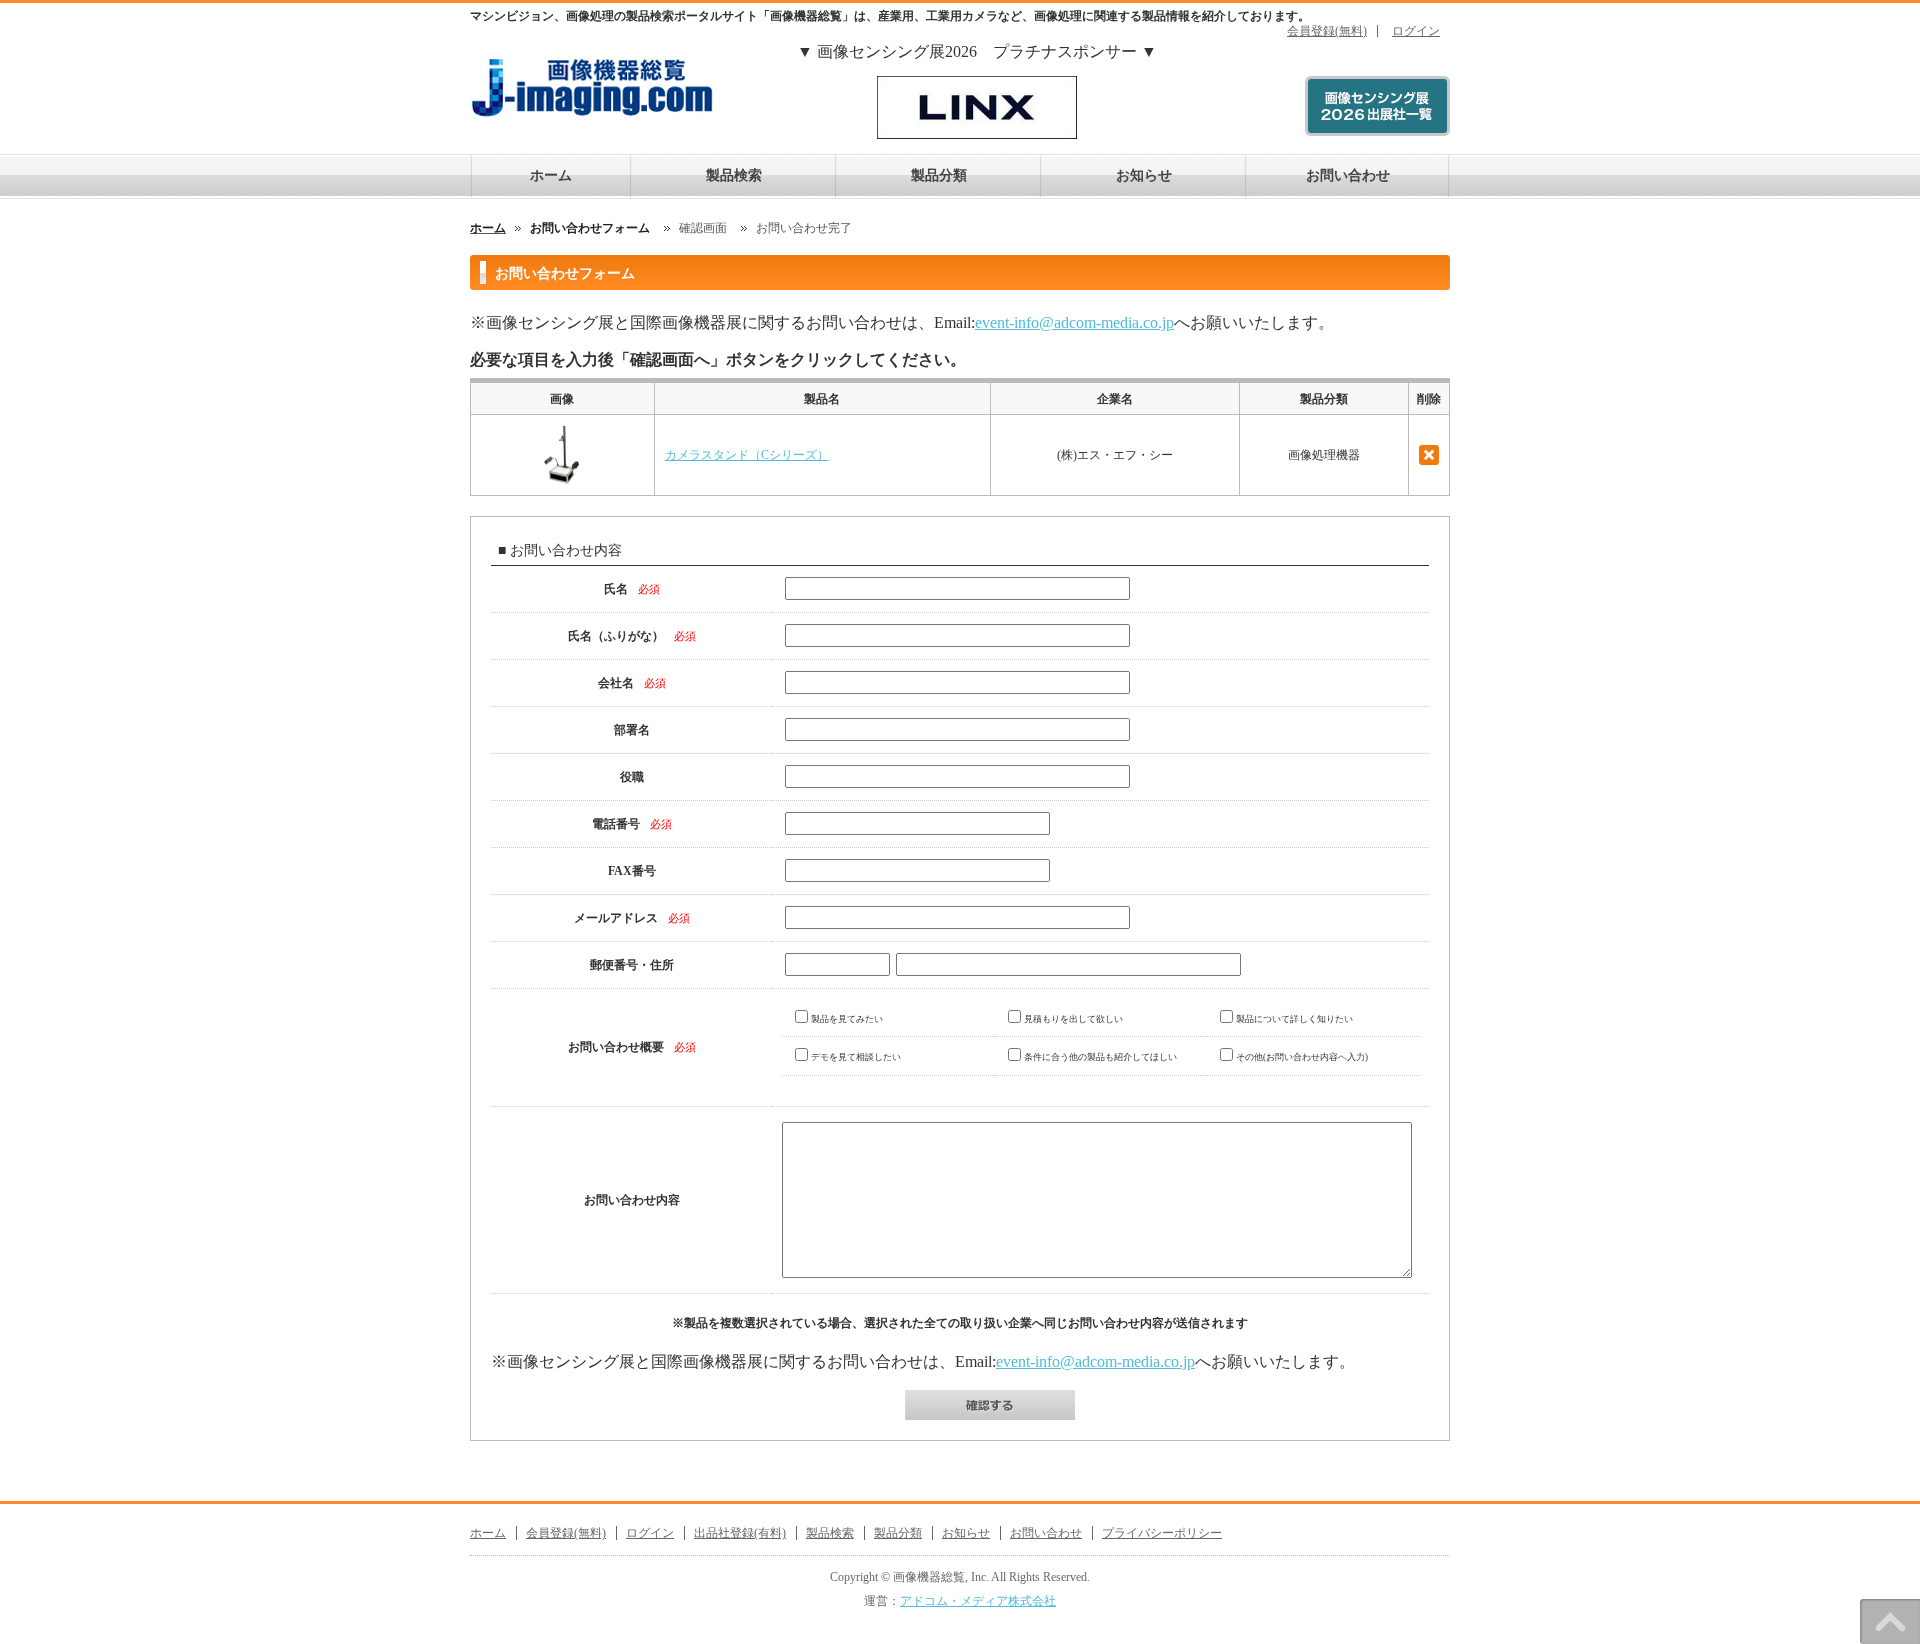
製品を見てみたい (847, 1019)
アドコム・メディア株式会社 (978, 1601)
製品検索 (734, 175)
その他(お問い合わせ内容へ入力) (1302, 1057)
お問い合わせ (1348, 175)
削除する (1429, 455)
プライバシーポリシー (1162, 1533)
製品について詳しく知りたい (1294, 1019)
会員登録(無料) (1327, 31)
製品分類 (939, 175)
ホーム (551, 175)
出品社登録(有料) (740, 1533)
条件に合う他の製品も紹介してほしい (1100, 1057)
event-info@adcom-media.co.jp (1074, 322)
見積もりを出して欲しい (1073, 1019)
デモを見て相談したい (856, 1057)
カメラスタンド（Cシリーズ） (747, 455)
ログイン (1416, 31)
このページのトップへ (1890, 1621)
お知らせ (1144, 175)
